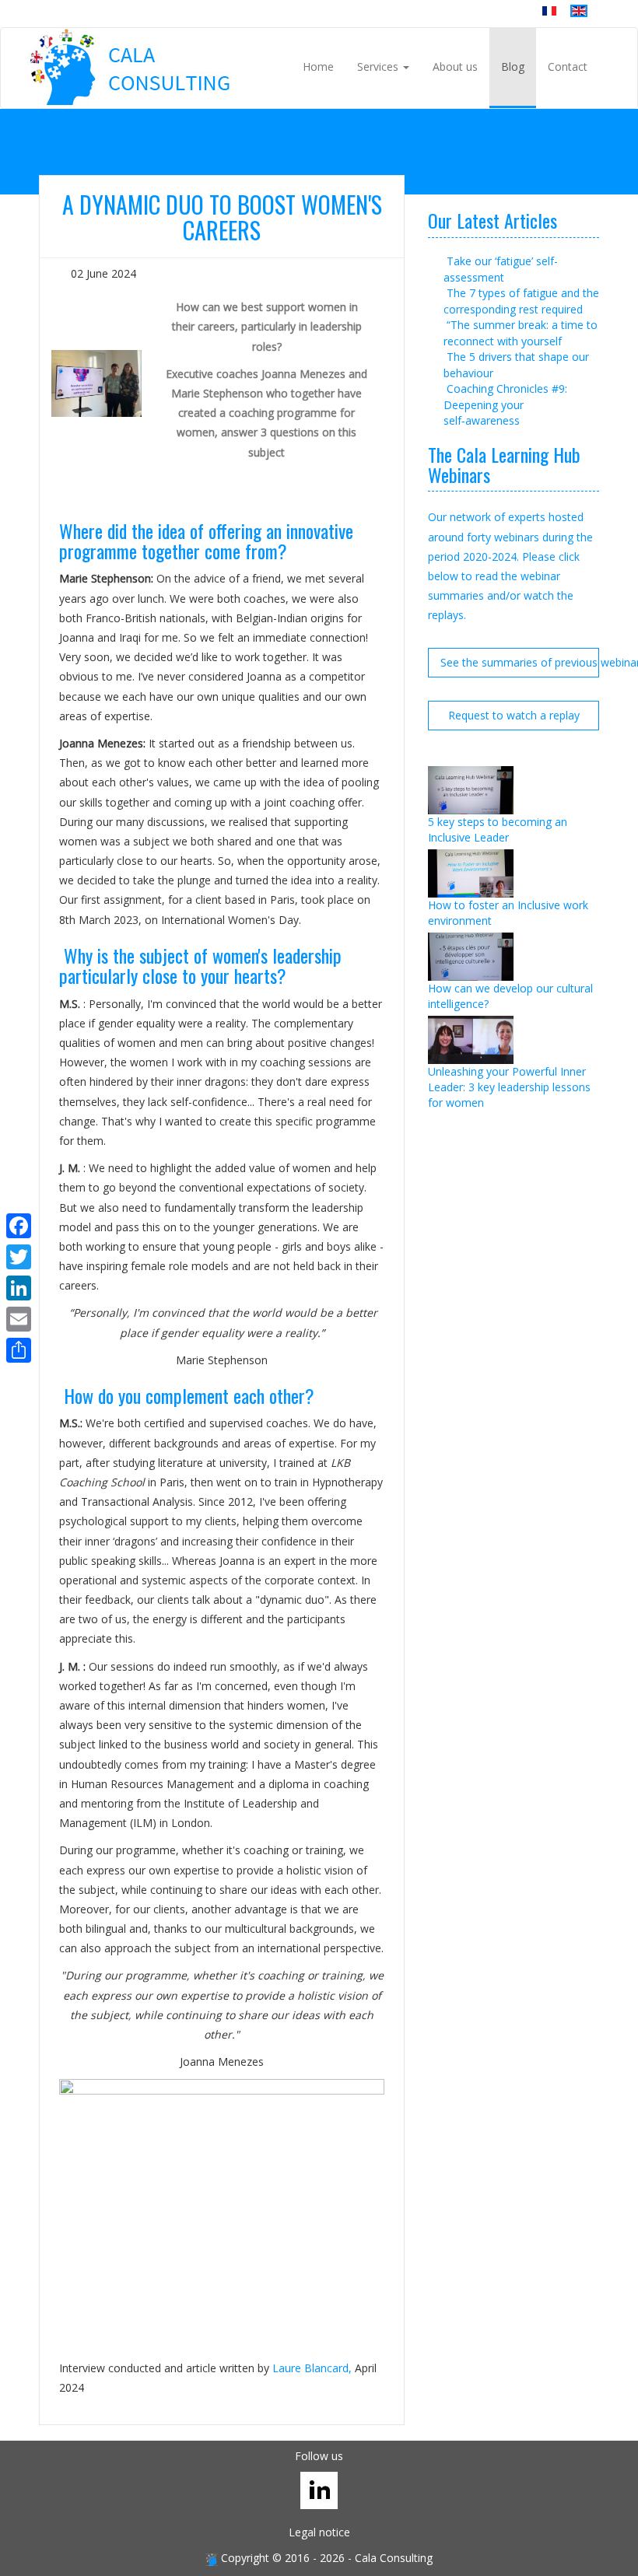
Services (379, 66)
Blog (513, 66)
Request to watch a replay (514, 715)
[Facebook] (19, 1226)
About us (455, 66)
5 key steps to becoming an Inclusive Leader (498, 829)
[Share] (19, 1350)
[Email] (19, 1319)
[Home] (131, 67)
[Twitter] (19, 1257)
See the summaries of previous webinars (520, 662)
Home (318, 66)
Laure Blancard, (312, 2368)
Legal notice (319, 2532)
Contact (568, 66)
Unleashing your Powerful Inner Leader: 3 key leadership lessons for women (509, 1087)
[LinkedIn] (19, 1288)
